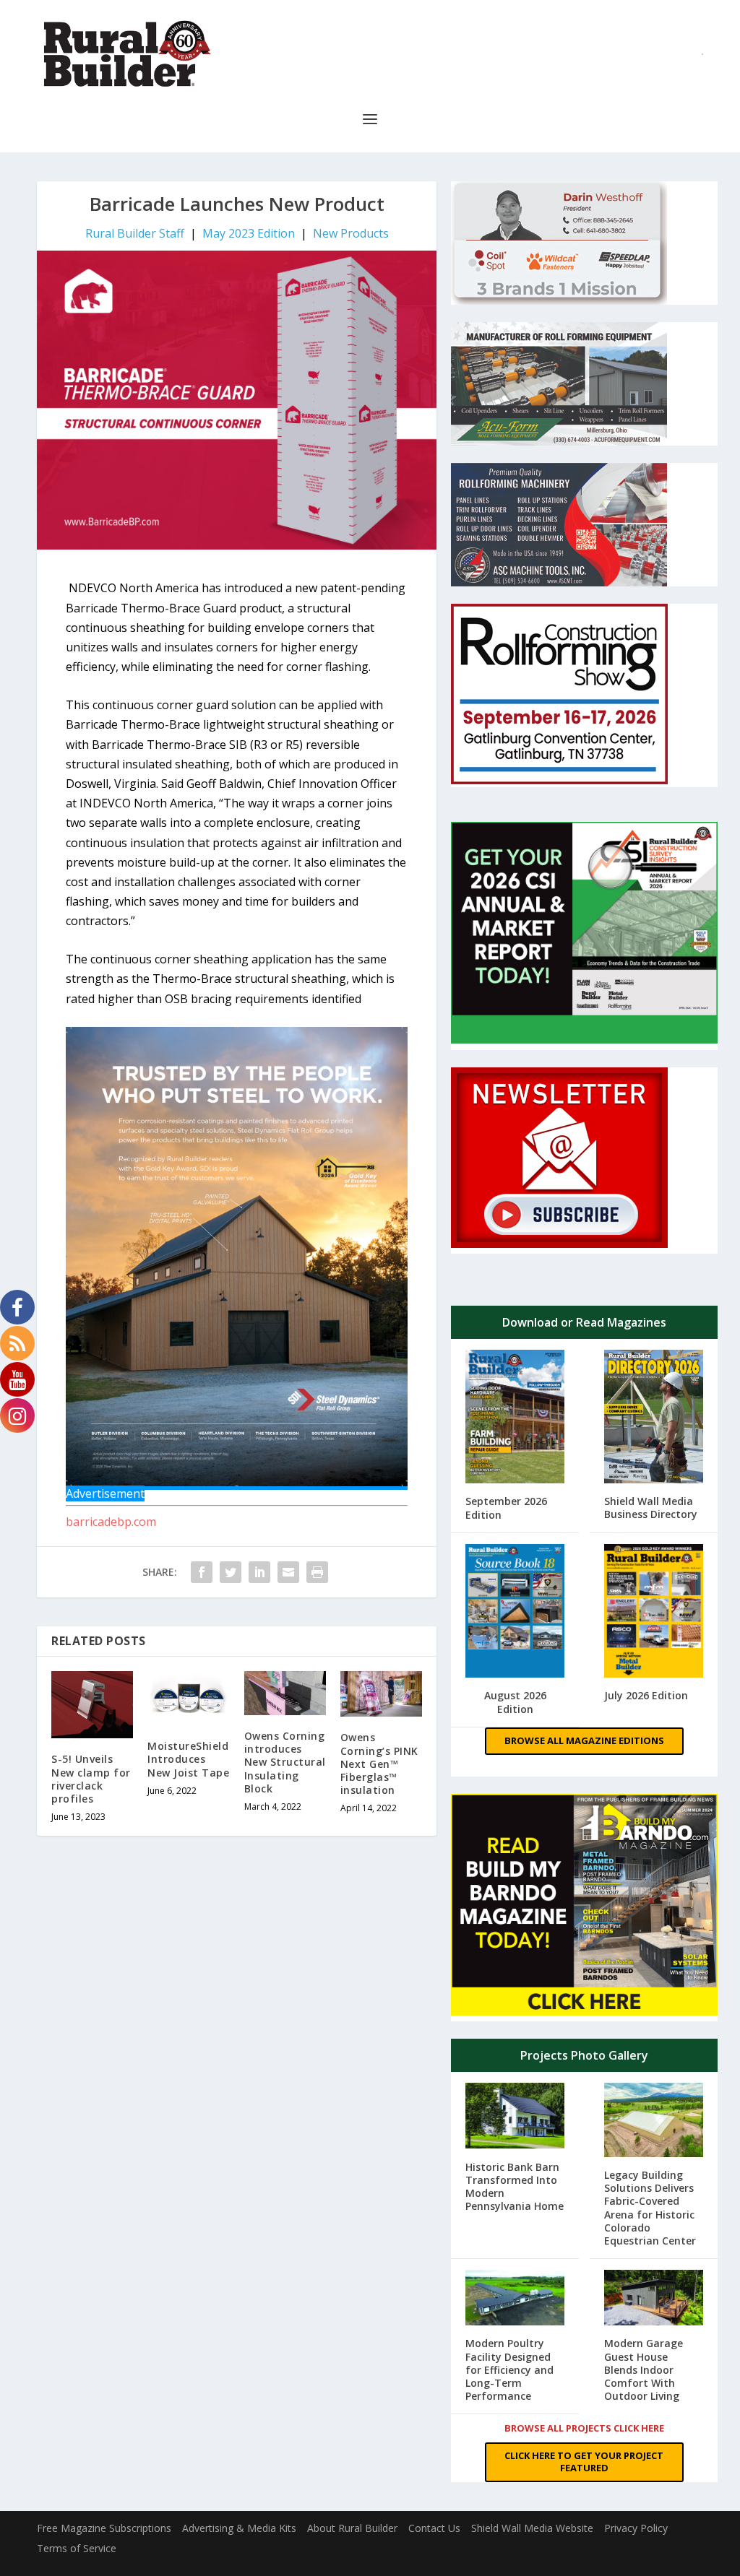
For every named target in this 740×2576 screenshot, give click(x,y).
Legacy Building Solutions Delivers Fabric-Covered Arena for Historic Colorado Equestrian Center (650, 2208)
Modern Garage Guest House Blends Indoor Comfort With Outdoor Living (644, 2369)
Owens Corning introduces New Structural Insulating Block (285, 1762)
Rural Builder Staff (135, 233)
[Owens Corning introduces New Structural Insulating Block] (285, 1693)
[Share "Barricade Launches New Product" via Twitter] (231, 1572)
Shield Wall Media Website (532, 2528)
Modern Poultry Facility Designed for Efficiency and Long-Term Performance (509, 2369)
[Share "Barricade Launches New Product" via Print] (317, 1572)
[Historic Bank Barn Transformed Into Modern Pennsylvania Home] (515, 2117)
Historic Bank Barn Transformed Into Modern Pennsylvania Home (515, 2187)
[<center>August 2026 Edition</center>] (515, 1613)
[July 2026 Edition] (654, 1612)
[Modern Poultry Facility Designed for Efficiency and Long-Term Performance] (515, 2299)
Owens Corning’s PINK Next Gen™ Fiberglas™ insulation (379, 1764)
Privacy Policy (636, 2528)
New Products (351, 233)
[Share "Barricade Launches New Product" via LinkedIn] (259, 1572)
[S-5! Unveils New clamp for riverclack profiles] (92, 1705)
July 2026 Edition (646, 1695)
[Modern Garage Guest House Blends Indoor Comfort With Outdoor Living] (654, 2299)
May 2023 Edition (249, 233)
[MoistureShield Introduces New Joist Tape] (188, 1699)
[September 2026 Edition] (515, 1418)
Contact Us (434, 2528)
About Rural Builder (352, 2528)
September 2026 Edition (506, 1508)
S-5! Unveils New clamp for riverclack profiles (91, 1779)
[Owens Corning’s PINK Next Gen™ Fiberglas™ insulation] (381, 1694)
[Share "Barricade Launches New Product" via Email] (288, 1572)
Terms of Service (77, 2548)
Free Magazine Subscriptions (104, 2528)
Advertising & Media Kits (239, 2528)
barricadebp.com (111, 1522)
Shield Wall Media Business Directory (651, 1508)
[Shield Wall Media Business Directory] (654, 1418)
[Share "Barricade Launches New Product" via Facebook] (202, 1572)
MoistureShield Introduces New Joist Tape (188, 1759)
